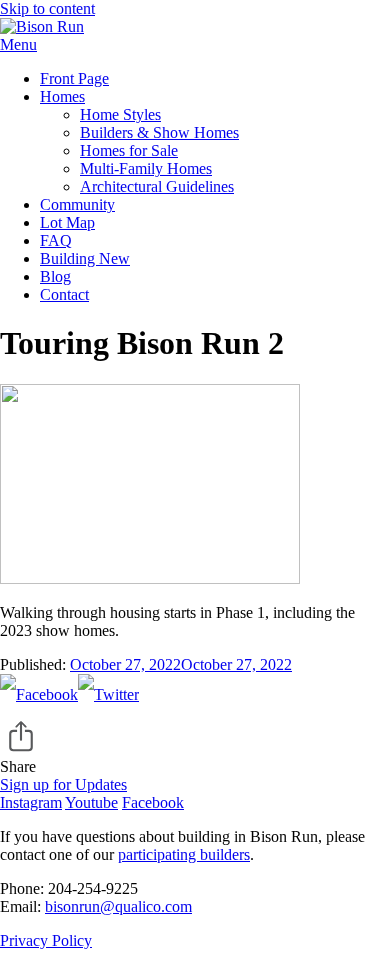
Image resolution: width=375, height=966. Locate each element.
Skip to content (47, 8)
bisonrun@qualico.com (118, 906)
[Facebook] (39, 694)
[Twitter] (108, 694)
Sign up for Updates (63, 784)
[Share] (187, 737)
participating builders (184, 854)
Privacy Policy (46, 940)
